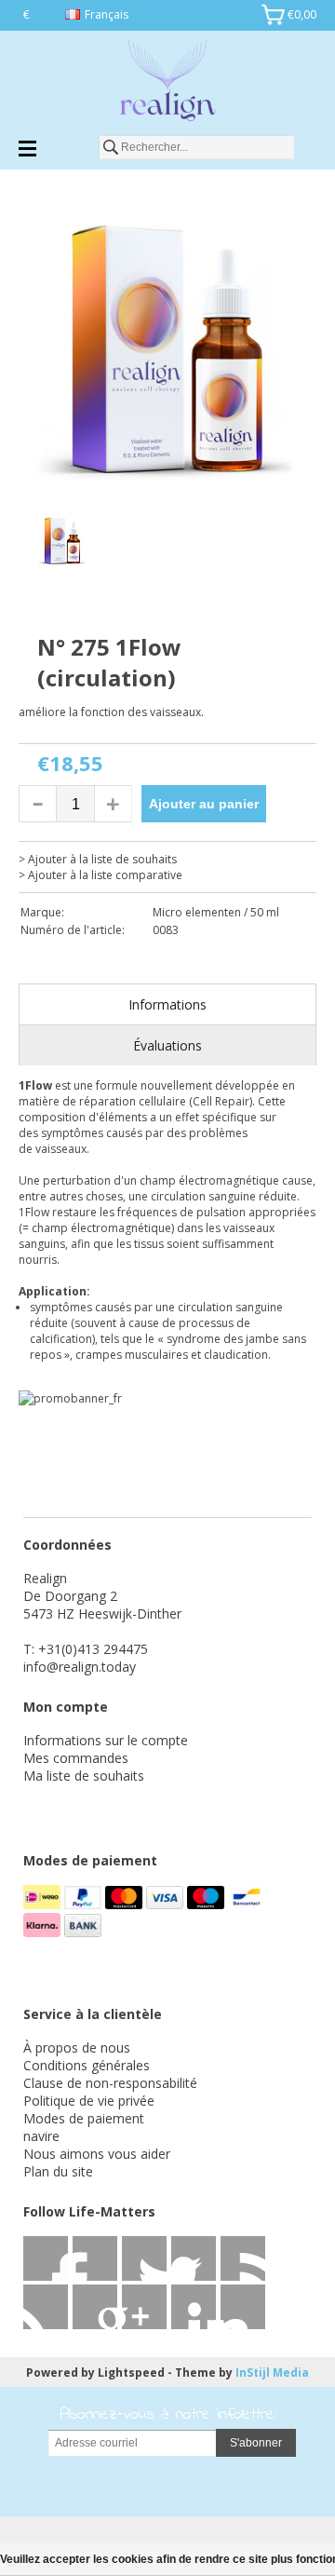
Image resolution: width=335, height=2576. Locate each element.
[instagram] (194, 2307)
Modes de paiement (84, 2118)
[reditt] (144, 2307)
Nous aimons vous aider (97, 2154)
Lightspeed (131, 2373)
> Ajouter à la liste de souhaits (98, 859)
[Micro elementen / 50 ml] (93, 624)
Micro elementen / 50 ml (216, 912)
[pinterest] (46, 2307)
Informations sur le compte (106, 1740)
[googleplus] (194, 2258)
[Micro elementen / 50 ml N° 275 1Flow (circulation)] (167, 351)
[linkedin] (243, 2258)
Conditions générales (87, 2065)
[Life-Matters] (167, 84)
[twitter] (95, 2258)
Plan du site (58, 2171)
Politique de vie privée (89, 2101)
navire (41, 2136)
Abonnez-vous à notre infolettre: (168, 2415)
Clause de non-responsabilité (110, 2083)
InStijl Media (272, 2373)
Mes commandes (76, 1758)
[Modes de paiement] (44, 1904)
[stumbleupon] (95, 2307)
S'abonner (256, 2443)
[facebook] (46, 2258)
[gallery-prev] (28, 544)
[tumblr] (243, 2307)
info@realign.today (80, 1667)
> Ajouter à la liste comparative (100, 875)
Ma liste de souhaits (84, 1776)
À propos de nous (77, 2047)
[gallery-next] (307, 544)
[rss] (144, 2258)
